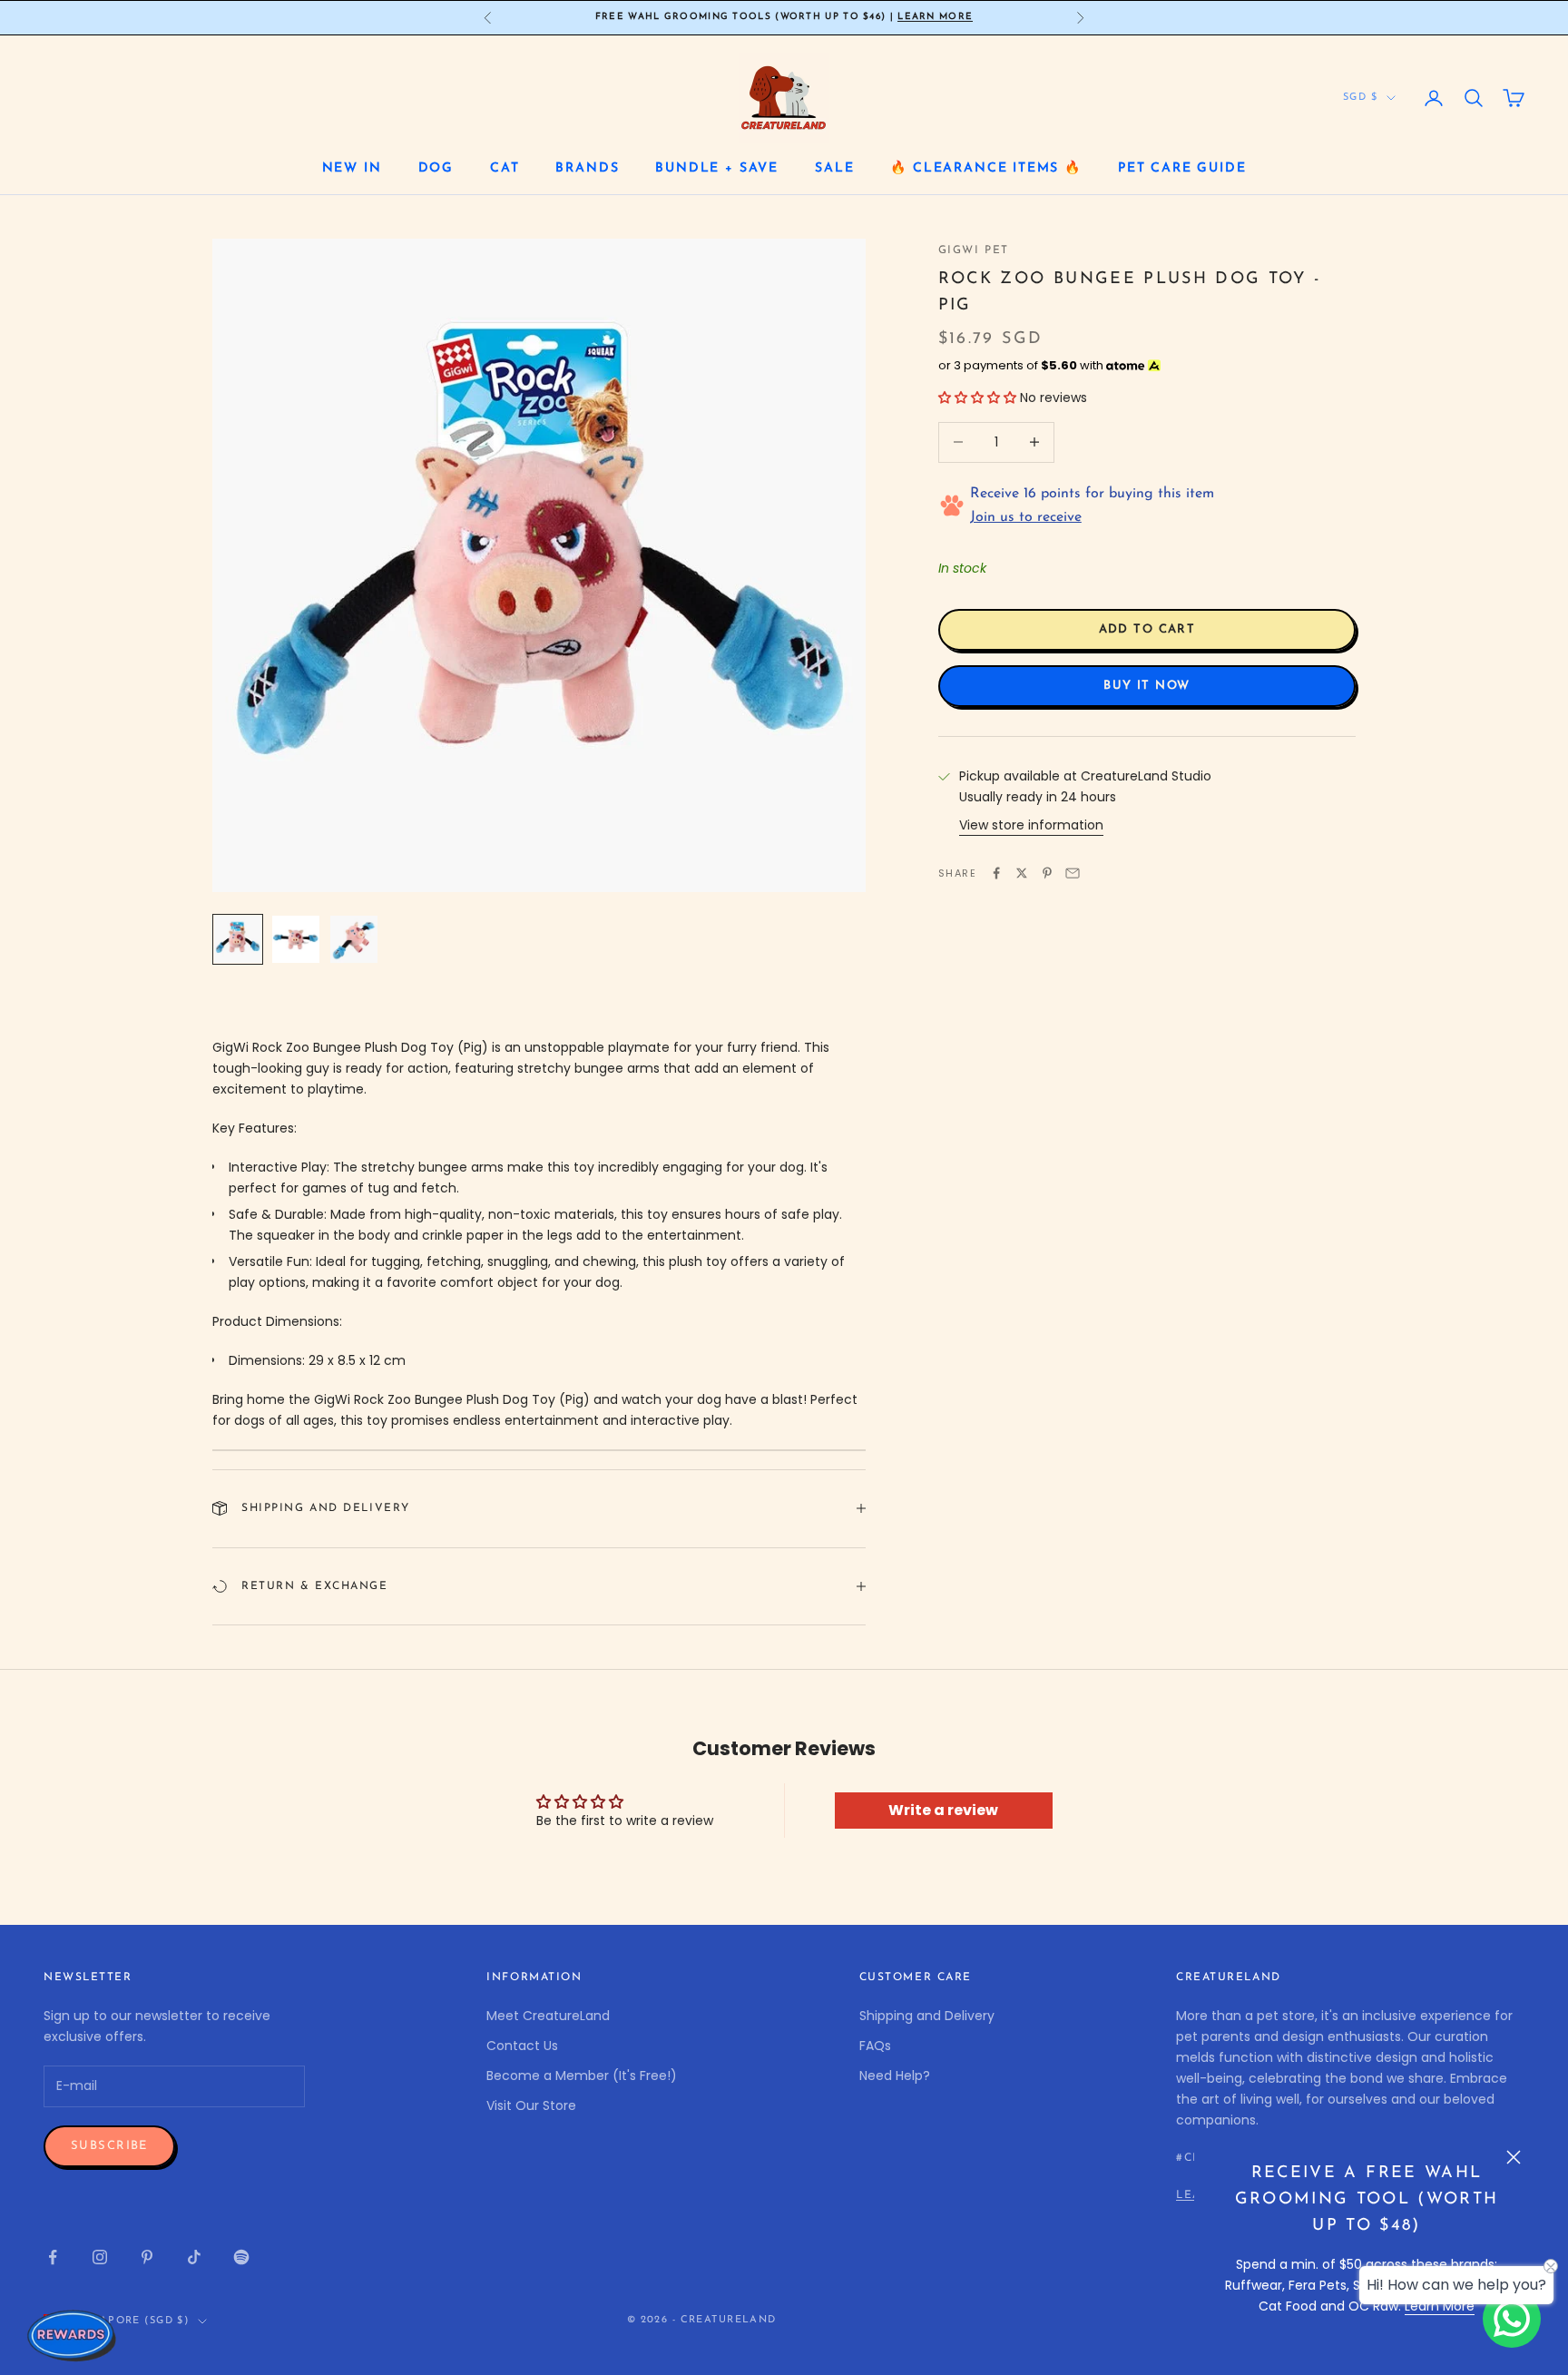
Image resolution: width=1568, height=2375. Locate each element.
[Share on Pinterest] (1047, 873)
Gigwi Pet (974, 250)
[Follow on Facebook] (53, 2257)
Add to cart (1147, 629)
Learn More (935, 17)
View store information (1031, 825)
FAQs (875, 2046)
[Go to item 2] (296, 939)
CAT (505, 168)
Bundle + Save (717, 168)
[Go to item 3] (354, 939)
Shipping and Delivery (927, 2016)
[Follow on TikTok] (194, 2257)
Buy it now (1147, 686)
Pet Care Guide (1182, 168)
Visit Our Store (531, 2105)
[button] (977, 397)
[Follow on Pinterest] (147, 2257)
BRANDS (587, 168)
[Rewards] (73, 2335)
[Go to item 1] (238, 939)
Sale (834, 168)
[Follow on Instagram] (100, 2257)
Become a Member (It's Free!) (582, 2076)
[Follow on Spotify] (241, 2257)
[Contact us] (1512, 2319)
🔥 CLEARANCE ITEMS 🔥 (986, 168)
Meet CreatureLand (548, 2016)
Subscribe (109, 2146)
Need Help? (895, 2076)
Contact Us (522, 2046)
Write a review (943, 1810)
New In (352, 168)
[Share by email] (1073, 873)
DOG (436, 168)
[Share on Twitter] (1022, 873)
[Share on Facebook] (996, 873)
